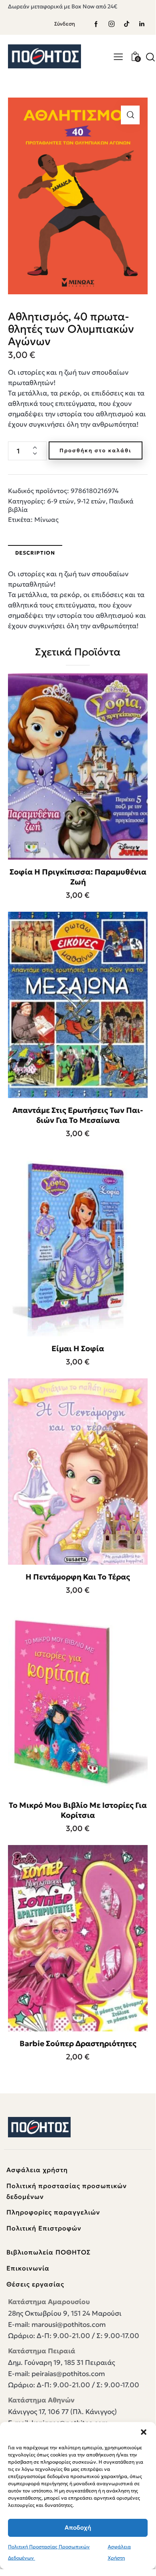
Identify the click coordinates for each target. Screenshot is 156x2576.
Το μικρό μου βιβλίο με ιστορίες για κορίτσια (78, 1810)
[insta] (111, 24)
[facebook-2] (96, 24)
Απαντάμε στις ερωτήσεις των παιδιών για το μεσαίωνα (78, 1115)
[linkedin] (142, 24)
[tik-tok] (126, 24)
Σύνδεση (65, 24)
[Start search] (150, 57)
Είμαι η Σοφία (78, 1348)
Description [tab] (35, 553)
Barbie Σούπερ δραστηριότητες (78, 2043)
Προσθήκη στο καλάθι (96, 450)
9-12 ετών (91, 501)
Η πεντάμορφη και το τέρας (78, 1577)
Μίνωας (46, 519)
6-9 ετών (60, 501)
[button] (144, 2432)
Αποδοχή (78, 2527)
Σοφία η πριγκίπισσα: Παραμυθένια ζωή (78, 877)
